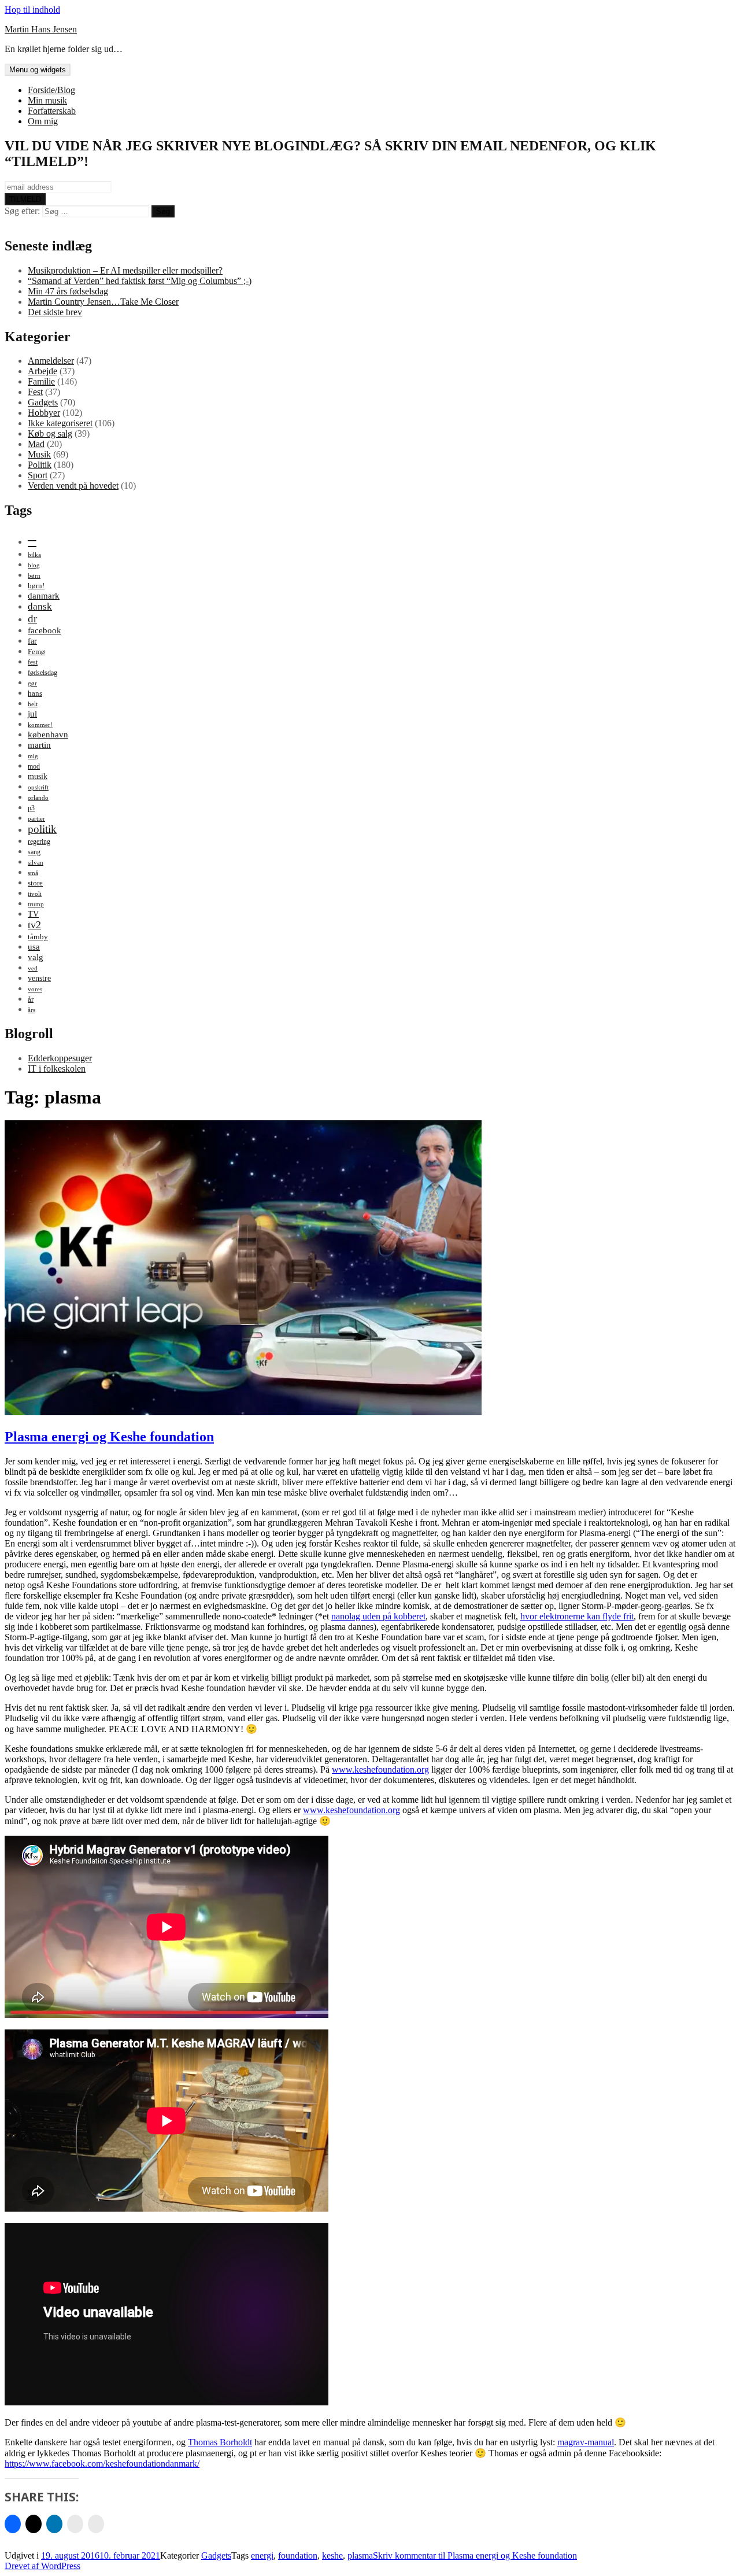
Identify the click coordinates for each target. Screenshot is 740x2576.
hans (35, 693)
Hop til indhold (32, 10)
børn (34, 576)
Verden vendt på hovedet (73, 486)
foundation (298, 2555)
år (31, 999)
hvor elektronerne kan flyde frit (577, 1616)
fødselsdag (42, 673)
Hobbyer (44, 413)
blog (34, 565)
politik (42, 829)
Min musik (47, 100)
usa (34, 946)
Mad (36, 444)
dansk (40, 606)
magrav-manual (586, 2442)
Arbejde (42, 371)
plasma (360, 2555)
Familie (41, 381)
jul (32, 713)
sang (34, 852)
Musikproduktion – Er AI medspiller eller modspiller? (125, 270)
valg (36, 957)
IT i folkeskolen (57, 1069)
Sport (38, 475)
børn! (36, 586)
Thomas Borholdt (220, 2442)
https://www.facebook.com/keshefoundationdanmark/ (102, 2464)
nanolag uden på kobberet (378, 1616)
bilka (34, 555)
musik (38, 776)
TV (33, 914)
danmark (44, 595)
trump (36, 904)
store (35, 883)
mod (34, 766)
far (32, 641)
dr (32, 619)
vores (35, 989)
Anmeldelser (51, 361)
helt (33, 704)
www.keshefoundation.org (380, 1769)
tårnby (38, 937)
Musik (39, 454)
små (33, 873)
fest (33, 662)
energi (262, 2555)
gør (32, 683)
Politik (40, 465)
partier (36, 819)
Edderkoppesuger (60, 1058)
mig (33, 756)
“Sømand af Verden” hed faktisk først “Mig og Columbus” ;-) (140, 281)
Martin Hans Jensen (41, 29)
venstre (39, 978)
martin (39, 745)
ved (33, 968)
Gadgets (43, 402)
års (32, 1010)
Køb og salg (50, 433)
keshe (332, 2555)
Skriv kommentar (475, 2555)
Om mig (43, 121)
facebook (45, 630)
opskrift (38, 787)
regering (39, 842)
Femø (36, 652)
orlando (38, 798)
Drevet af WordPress (42, 2566)
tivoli (35, 894)
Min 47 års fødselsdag (68, 291)
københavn (48, 734)
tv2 (34, 925)
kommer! (40, 725)
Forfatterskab (52, 111)
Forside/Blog (51, 90)
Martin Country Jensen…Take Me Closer (103, 302)
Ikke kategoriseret (60, 423)
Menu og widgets (38, 70)
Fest (35, 392)
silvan (36, 863)
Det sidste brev (55, 312)
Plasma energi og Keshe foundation (109, 1437)
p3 (31, 808)
